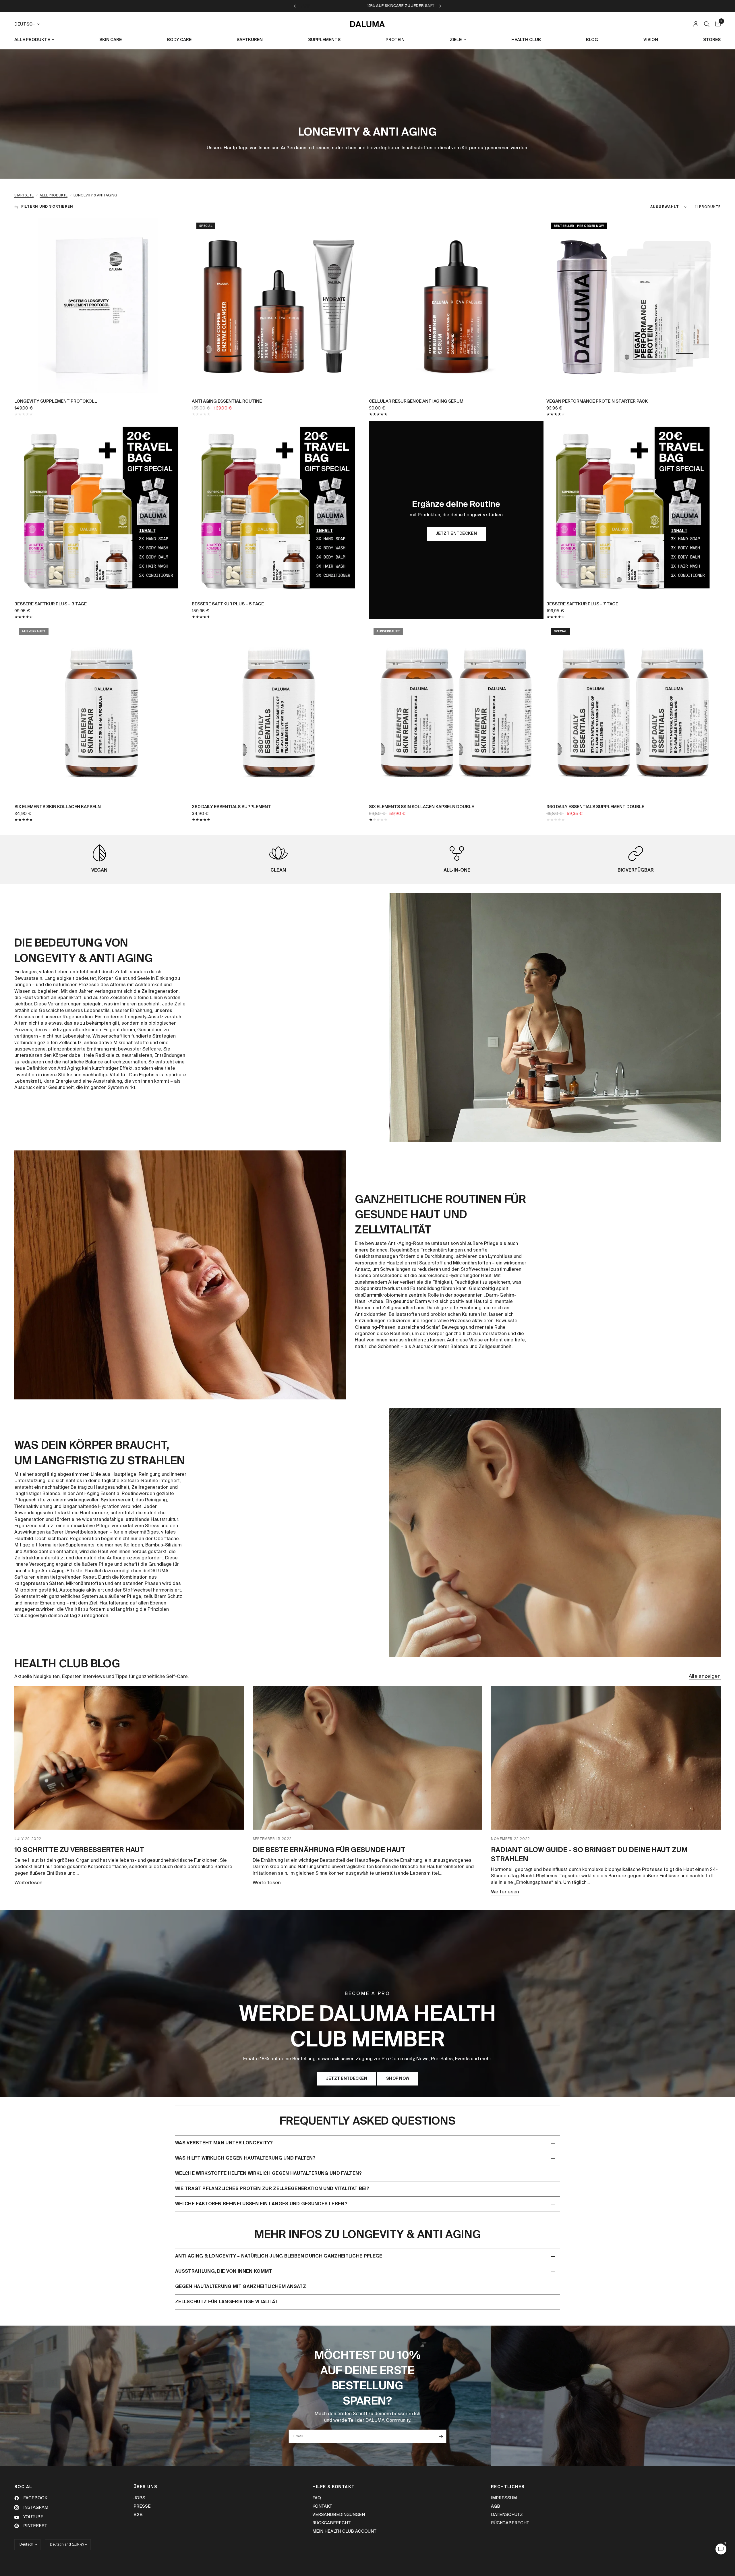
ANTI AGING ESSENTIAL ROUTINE (227, 401)
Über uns (145, 2487)
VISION (651, 40)
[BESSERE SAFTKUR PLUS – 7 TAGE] (634, 508)
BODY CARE (179, 40)
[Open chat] (721, 2549)
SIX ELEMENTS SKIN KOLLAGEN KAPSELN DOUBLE (421, 807)
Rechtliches (508, 2487)
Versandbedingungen (339, 2515)
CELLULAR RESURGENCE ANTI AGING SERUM (416, 401)
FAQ (317, 2498)
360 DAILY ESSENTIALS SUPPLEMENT (231, 807)
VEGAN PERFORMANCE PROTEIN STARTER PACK (597, 401)
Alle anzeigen (705, 1676)
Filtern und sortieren (47, 207)
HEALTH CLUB (526, 40)
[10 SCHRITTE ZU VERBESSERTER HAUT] (129, 1758)
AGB (496, 2506)
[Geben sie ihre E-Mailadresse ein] (441, 2436)
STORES (712, 40)
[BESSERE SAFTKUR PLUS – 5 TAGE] (279, 508)
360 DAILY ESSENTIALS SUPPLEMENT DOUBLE (595, 807)
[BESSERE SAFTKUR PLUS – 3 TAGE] (102, 508)
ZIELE (456, 40)
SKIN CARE (111, 40)
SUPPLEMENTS (324, 40)
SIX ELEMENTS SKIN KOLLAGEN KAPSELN (58, 807)
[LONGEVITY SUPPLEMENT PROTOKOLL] (102, 305)
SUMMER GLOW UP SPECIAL (418, 6)
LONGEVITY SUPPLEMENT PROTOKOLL (56, 401)
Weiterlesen (29, 1883)
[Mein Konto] (696, 24)
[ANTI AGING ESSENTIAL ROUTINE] (279, 305)
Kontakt (322, 2506)
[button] (347, 2079)
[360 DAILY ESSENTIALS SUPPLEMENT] (279, 711)
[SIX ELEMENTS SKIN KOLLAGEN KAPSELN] (102, 711)
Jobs (139, 2498)
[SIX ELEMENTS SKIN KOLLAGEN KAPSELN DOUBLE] (456, 711)
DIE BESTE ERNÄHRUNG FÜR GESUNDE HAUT (329, 1850)
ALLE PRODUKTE (32, 40)
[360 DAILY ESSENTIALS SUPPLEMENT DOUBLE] (634, 711)
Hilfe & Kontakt (334, 2487)
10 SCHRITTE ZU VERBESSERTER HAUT (79, 1850)
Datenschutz (507, 2515)
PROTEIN (395, 40)
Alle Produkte (54, 196)
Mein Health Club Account (344, 2531)
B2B (138, 2515)
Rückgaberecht (331, 2523)
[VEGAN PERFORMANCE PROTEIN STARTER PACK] (634, 305)
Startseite (24, 196)
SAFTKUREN (250, 40)
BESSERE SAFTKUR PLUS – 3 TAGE (51, 604)
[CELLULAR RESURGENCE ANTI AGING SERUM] (456, 305)
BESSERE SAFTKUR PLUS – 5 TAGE (228, 604)
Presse (142, 2506)
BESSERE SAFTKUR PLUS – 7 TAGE (582, 604)
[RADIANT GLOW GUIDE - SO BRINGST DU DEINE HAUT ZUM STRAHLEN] (606, 1758)
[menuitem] (36, 40)
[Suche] (707, 24)
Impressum (504, 2498)
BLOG (592, 40)
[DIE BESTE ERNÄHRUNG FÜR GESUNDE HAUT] (367, 1758)
